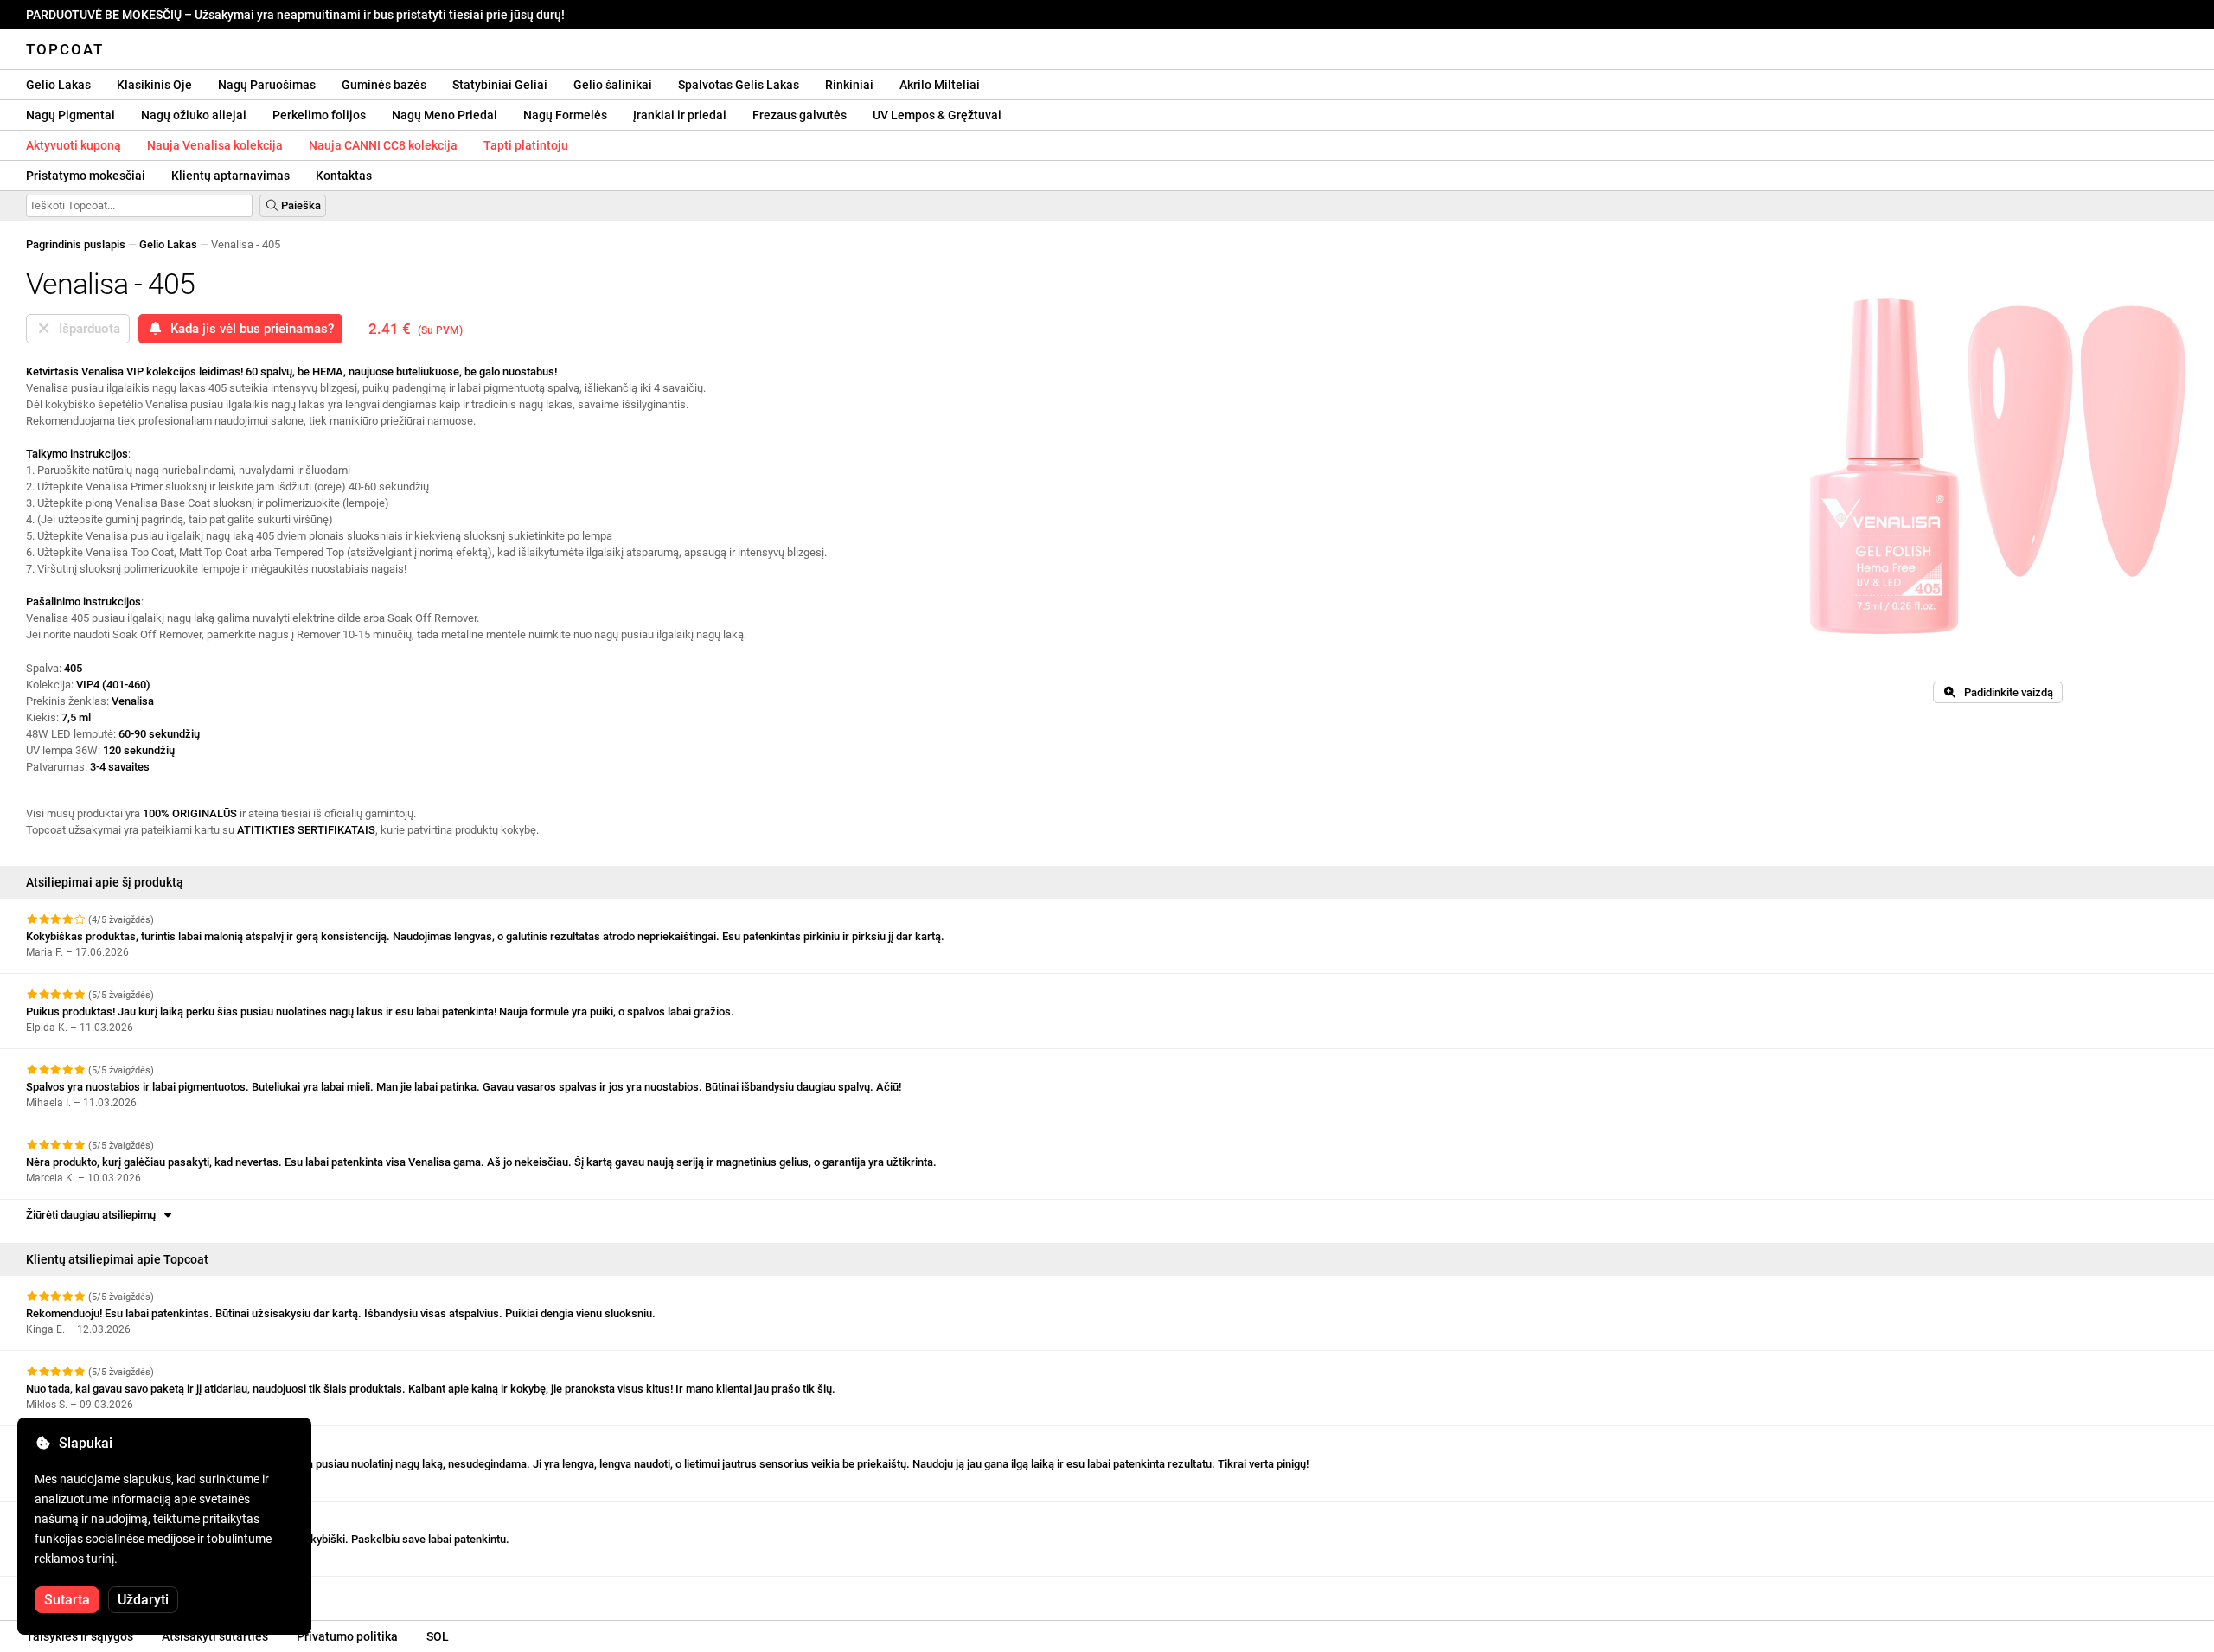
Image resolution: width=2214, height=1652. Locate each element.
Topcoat (65, 49)
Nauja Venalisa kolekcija (215, 145)
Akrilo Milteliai (940, 85)
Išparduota (86, 329)
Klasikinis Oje (154, 85)
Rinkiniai (849, 85)
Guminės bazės (384, 85)
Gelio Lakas (58, 85)
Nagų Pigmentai (70, 115)
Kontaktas (344, 176)
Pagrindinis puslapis (76, 244)
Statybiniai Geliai (500, 85)
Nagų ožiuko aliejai (194, 115)
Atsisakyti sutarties (215, 1636)
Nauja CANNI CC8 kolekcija (383, 145)
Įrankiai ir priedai (680, 115)
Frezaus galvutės (800, 115)
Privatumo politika (347, 1636)
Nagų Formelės (565, 115)
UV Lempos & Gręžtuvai (937, 115)
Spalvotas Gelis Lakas (739, 85)
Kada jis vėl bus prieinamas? (249, 329)
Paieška (300, 205)
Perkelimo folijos (319, 115)
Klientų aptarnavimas (230, 176)
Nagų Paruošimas (267, 85)
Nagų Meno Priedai (445, 115)
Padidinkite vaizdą (2005, 692)
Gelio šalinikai (613, 85)
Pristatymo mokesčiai (86, 176)
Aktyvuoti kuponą (74, 145)
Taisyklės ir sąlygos (80, 1636)
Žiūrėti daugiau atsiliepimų (93, 1215)
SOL (438, 1636)
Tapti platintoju (526, 145)
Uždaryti (143, 1600)
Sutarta (67, 1600)
